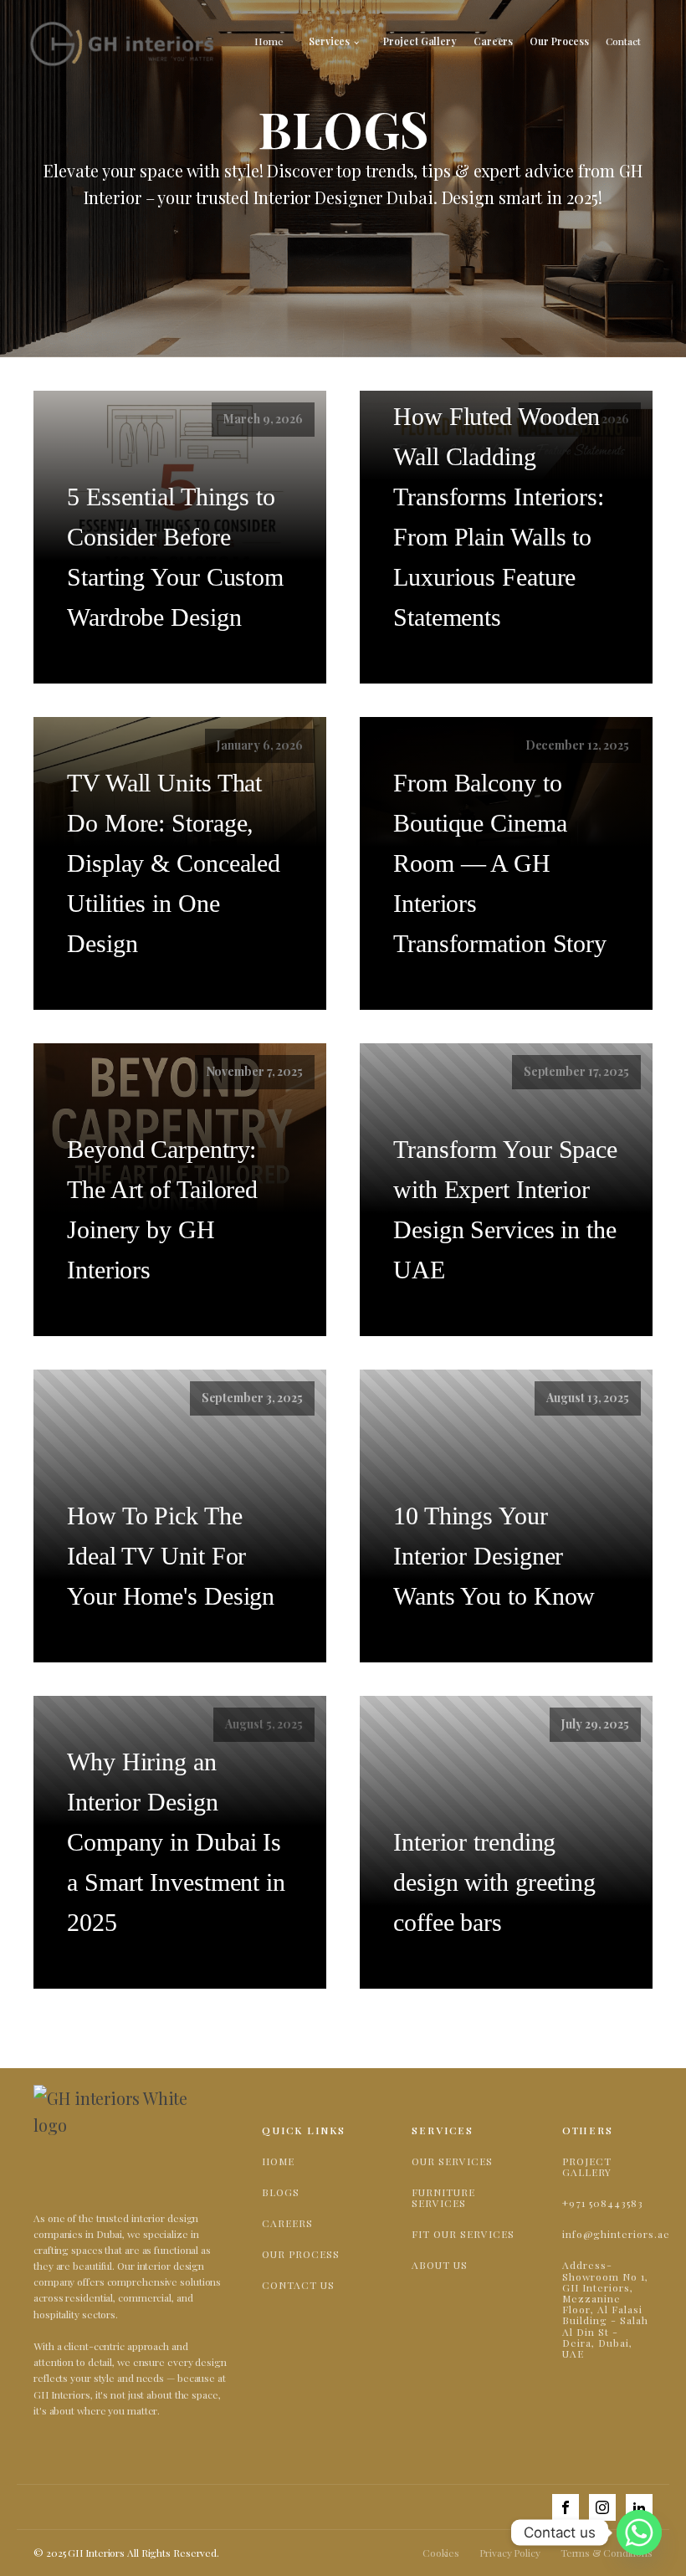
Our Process (559, 41)
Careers (493, 41)
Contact (623, 41)
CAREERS (287, 2223)
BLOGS (281, 2192)
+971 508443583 (603, 2203)
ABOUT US (440, 2265)
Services (329, 41)
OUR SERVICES (452, 2161)
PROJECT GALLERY (587, 2167)
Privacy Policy (510, 2553)
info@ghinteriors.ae (616, 2234)
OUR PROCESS (301, 2254)
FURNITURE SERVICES (443, 2198)
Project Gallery (420, 41)
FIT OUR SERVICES (463, 2234)
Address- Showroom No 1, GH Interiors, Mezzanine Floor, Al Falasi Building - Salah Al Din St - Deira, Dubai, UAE (605, 2310)
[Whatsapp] (639, 2532)
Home (269, 41)
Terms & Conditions (607, 2553)
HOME (278, 2161)
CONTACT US (298, 2285)
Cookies (441, 2553)
